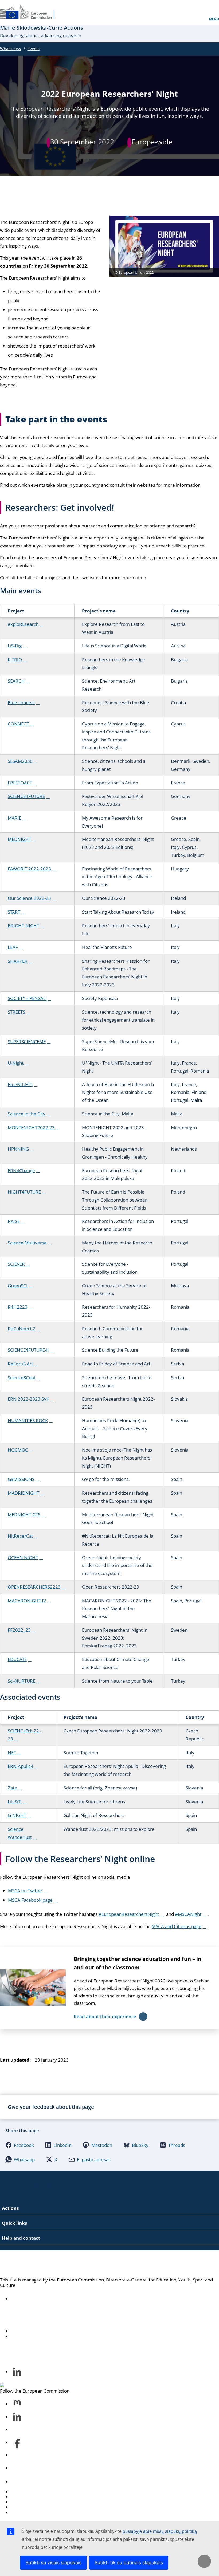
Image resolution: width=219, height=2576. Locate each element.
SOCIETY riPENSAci (27, 998)
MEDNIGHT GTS (24, 1515)
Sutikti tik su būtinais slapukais (129, 2563)
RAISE (14, 1221)
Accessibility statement (35, 2299)
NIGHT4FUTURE (24, 1192)
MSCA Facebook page (30, 1900)
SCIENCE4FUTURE (26, 796)
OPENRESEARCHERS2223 (34, 1587)
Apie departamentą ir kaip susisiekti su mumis (58, 2331)
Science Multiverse (27, 1243)
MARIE (15, 818)
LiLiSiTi (15, 1802)
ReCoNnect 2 (21, 1329)
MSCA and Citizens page (177, 1926)
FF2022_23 (19, 1630)
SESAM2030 (20, 761)
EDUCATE (17, 1659)
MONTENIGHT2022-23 (31, 1128)
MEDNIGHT (19, 839)
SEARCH (16, 681)
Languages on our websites (39, 2497)
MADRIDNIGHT (24, 1493)
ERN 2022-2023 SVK (28, 1399)
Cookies (19, 2502)
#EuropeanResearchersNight (129, 1914)
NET (12, 1753)
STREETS (16, 1012)
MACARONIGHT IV (27, 1601)
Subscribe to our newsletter (39, 2336)
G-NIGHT (17, 1815)
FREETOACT (20, 783)
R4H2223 (18, 1307)
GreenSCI (18, 1286)
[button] (20, 2145)
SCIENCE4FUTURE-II (28, 1350)
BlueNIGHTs (20, 1084)
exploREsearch (23, 624)
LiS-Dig (15, 646)
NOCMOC (18, 1450)
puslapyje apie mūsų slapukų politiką (160, 2531)
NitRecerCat (20, 1536)
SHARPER (18, 961)
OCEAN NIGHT (23, 1557)
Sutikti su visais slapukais (53, 2563)
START (14, 912)
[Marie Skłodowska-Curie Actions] (31, 12)
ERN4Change (21, 1170)
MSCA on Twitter (25, 1891)
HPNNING (18, 1149)
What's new (11, 49)
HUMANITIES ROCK (28, 1420)
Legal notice (23, 2512)
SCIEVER (16, 1264)
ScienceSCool (21, 1378)
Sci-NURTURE (21, 1681)
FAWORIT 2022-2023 (29, 869)
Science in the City (27, 1114)
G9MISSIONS (21, 1479)
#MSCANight (188, 1914)
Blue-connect (21, 702)
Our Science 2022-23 (29, 898)
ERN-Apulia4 (21, 1766)
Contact (19, 2482)
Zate (12, 1788)
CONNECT (18, 724)
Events (34, 49)
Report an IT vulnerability (37, 2492)
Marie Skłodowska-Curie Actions (66, 2264)
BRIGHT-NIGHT (24, 926)
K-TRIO (15, 660)
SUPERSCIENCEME (27, 1041)
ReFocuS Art (20, 1364)
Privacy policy (25, 2507)
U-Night (16, 1063)
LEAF (13, 947)
